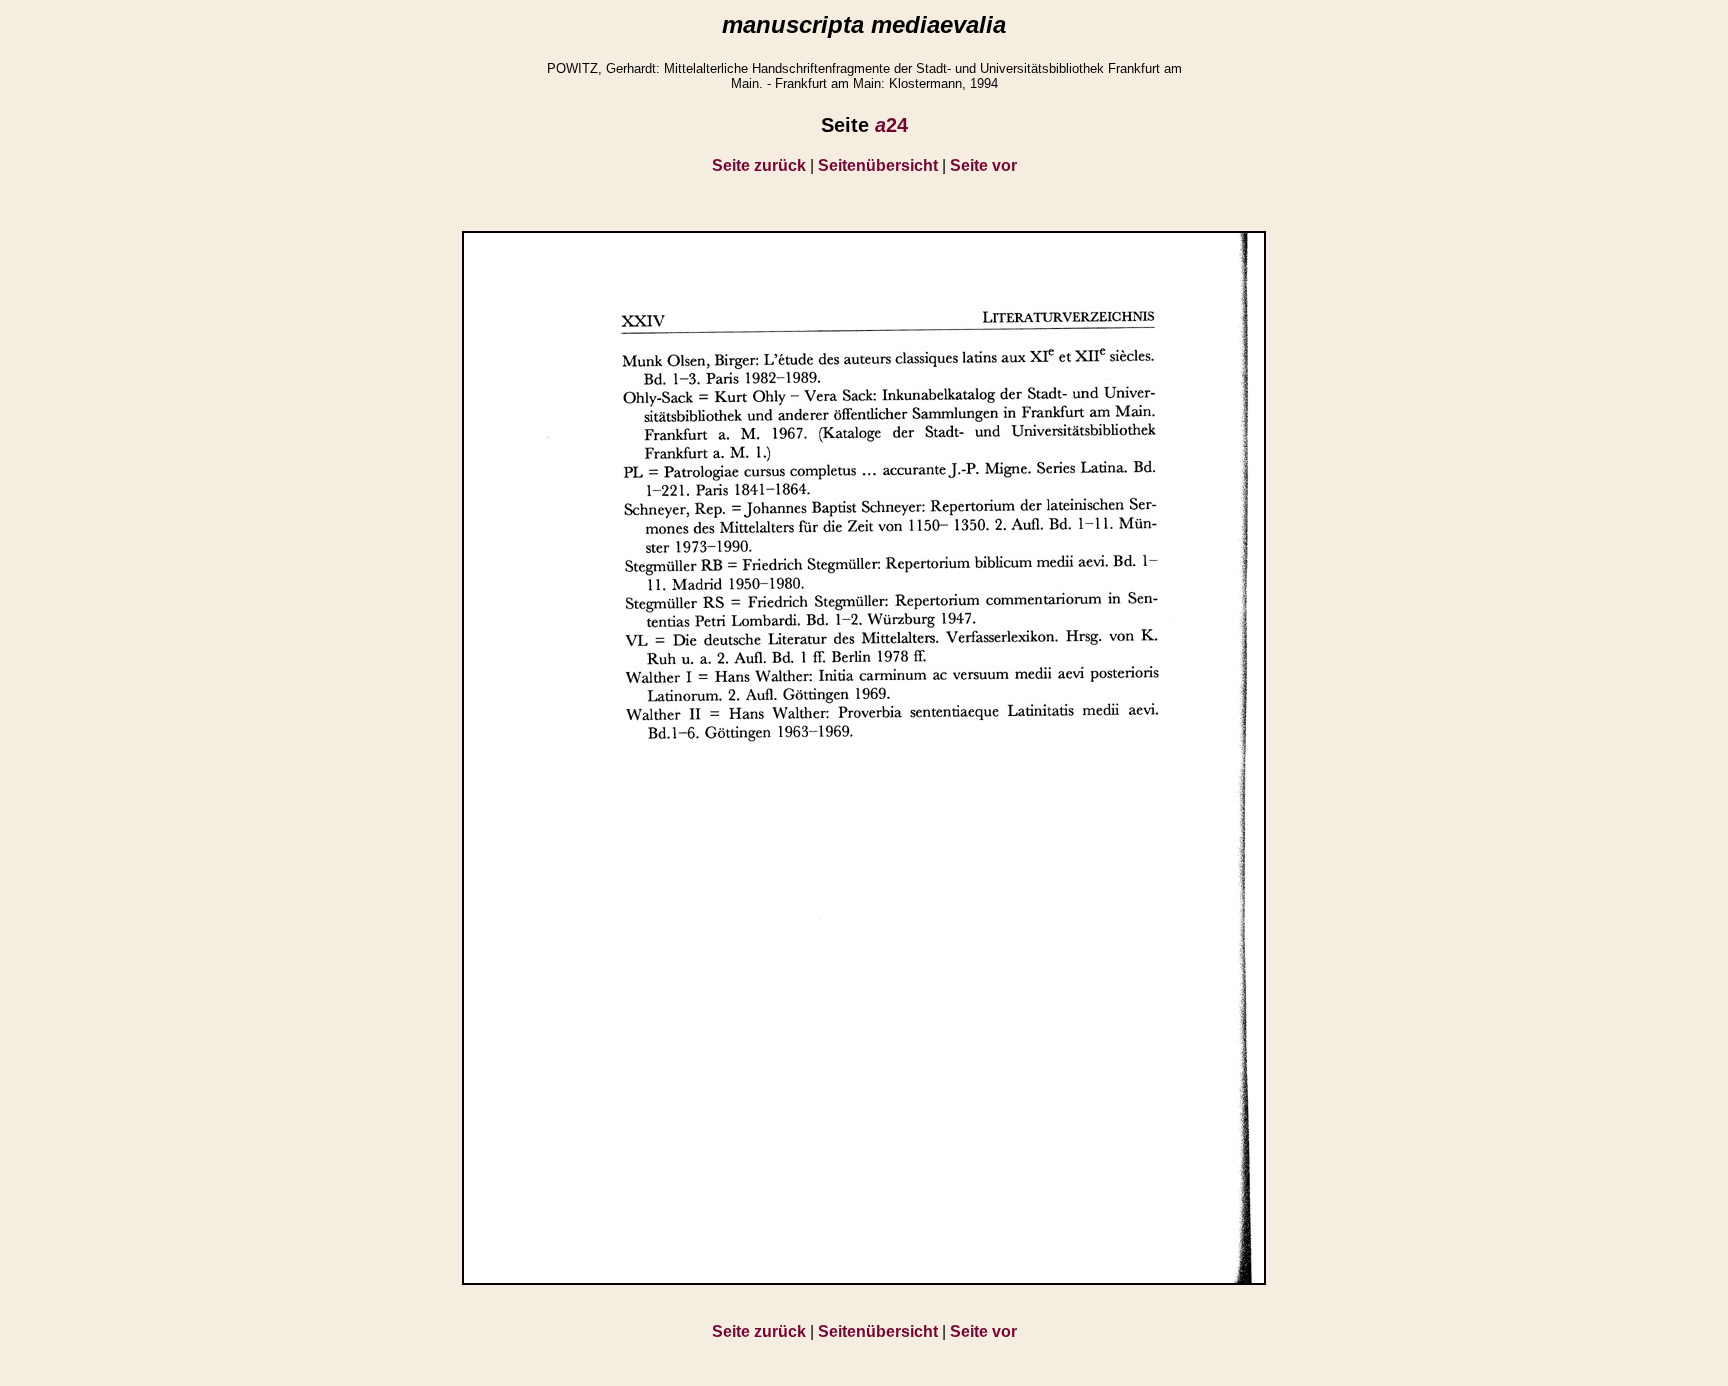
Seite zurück (759, 165)
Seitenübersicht (878, 165)
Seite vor (983, 165)
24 (891, 125)
